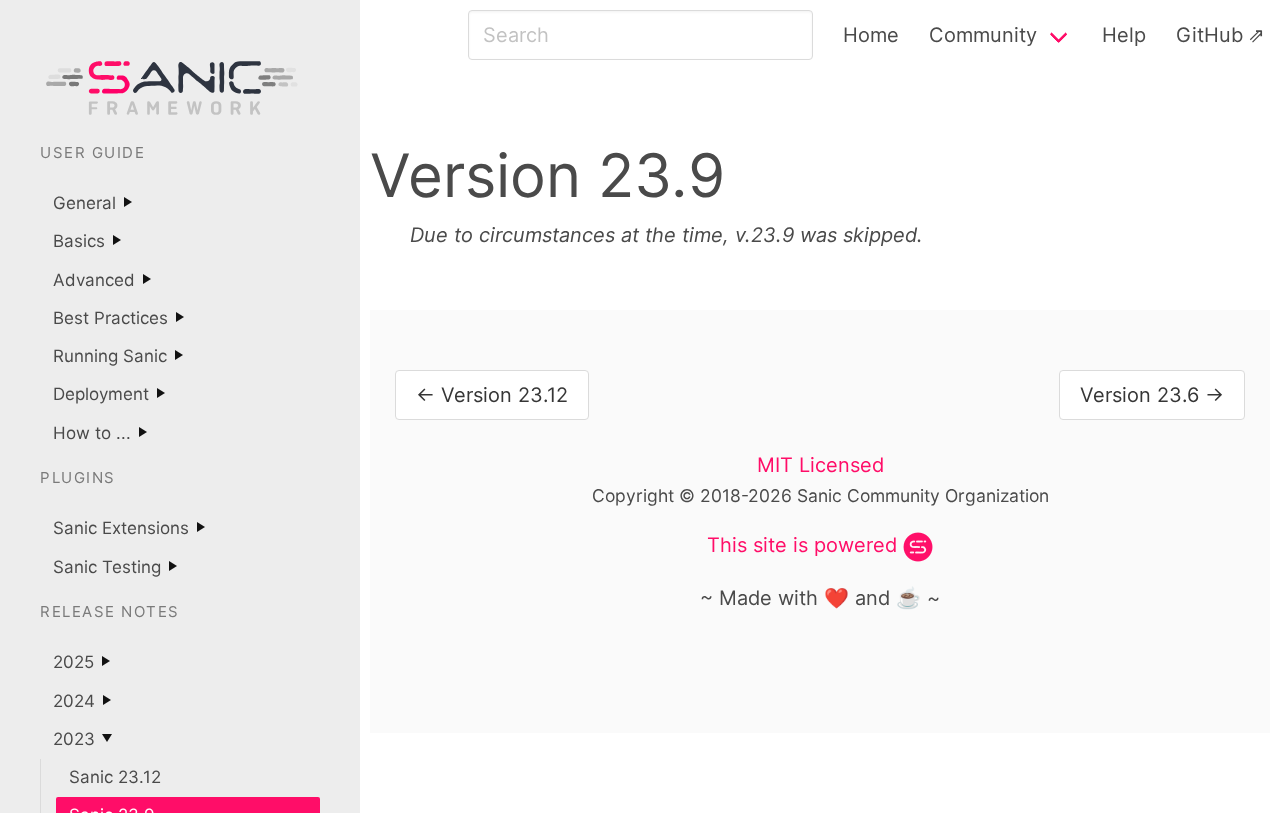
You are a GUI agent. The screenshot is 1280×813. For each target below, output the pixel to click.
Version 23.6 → (1152, 395)
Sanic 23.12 (115, 777)
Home (871, 35)
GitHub (1209, 35)
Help (1124, 35)
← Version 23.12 (492, 395)
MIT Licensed (820, 465)
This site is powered (802, 545)
